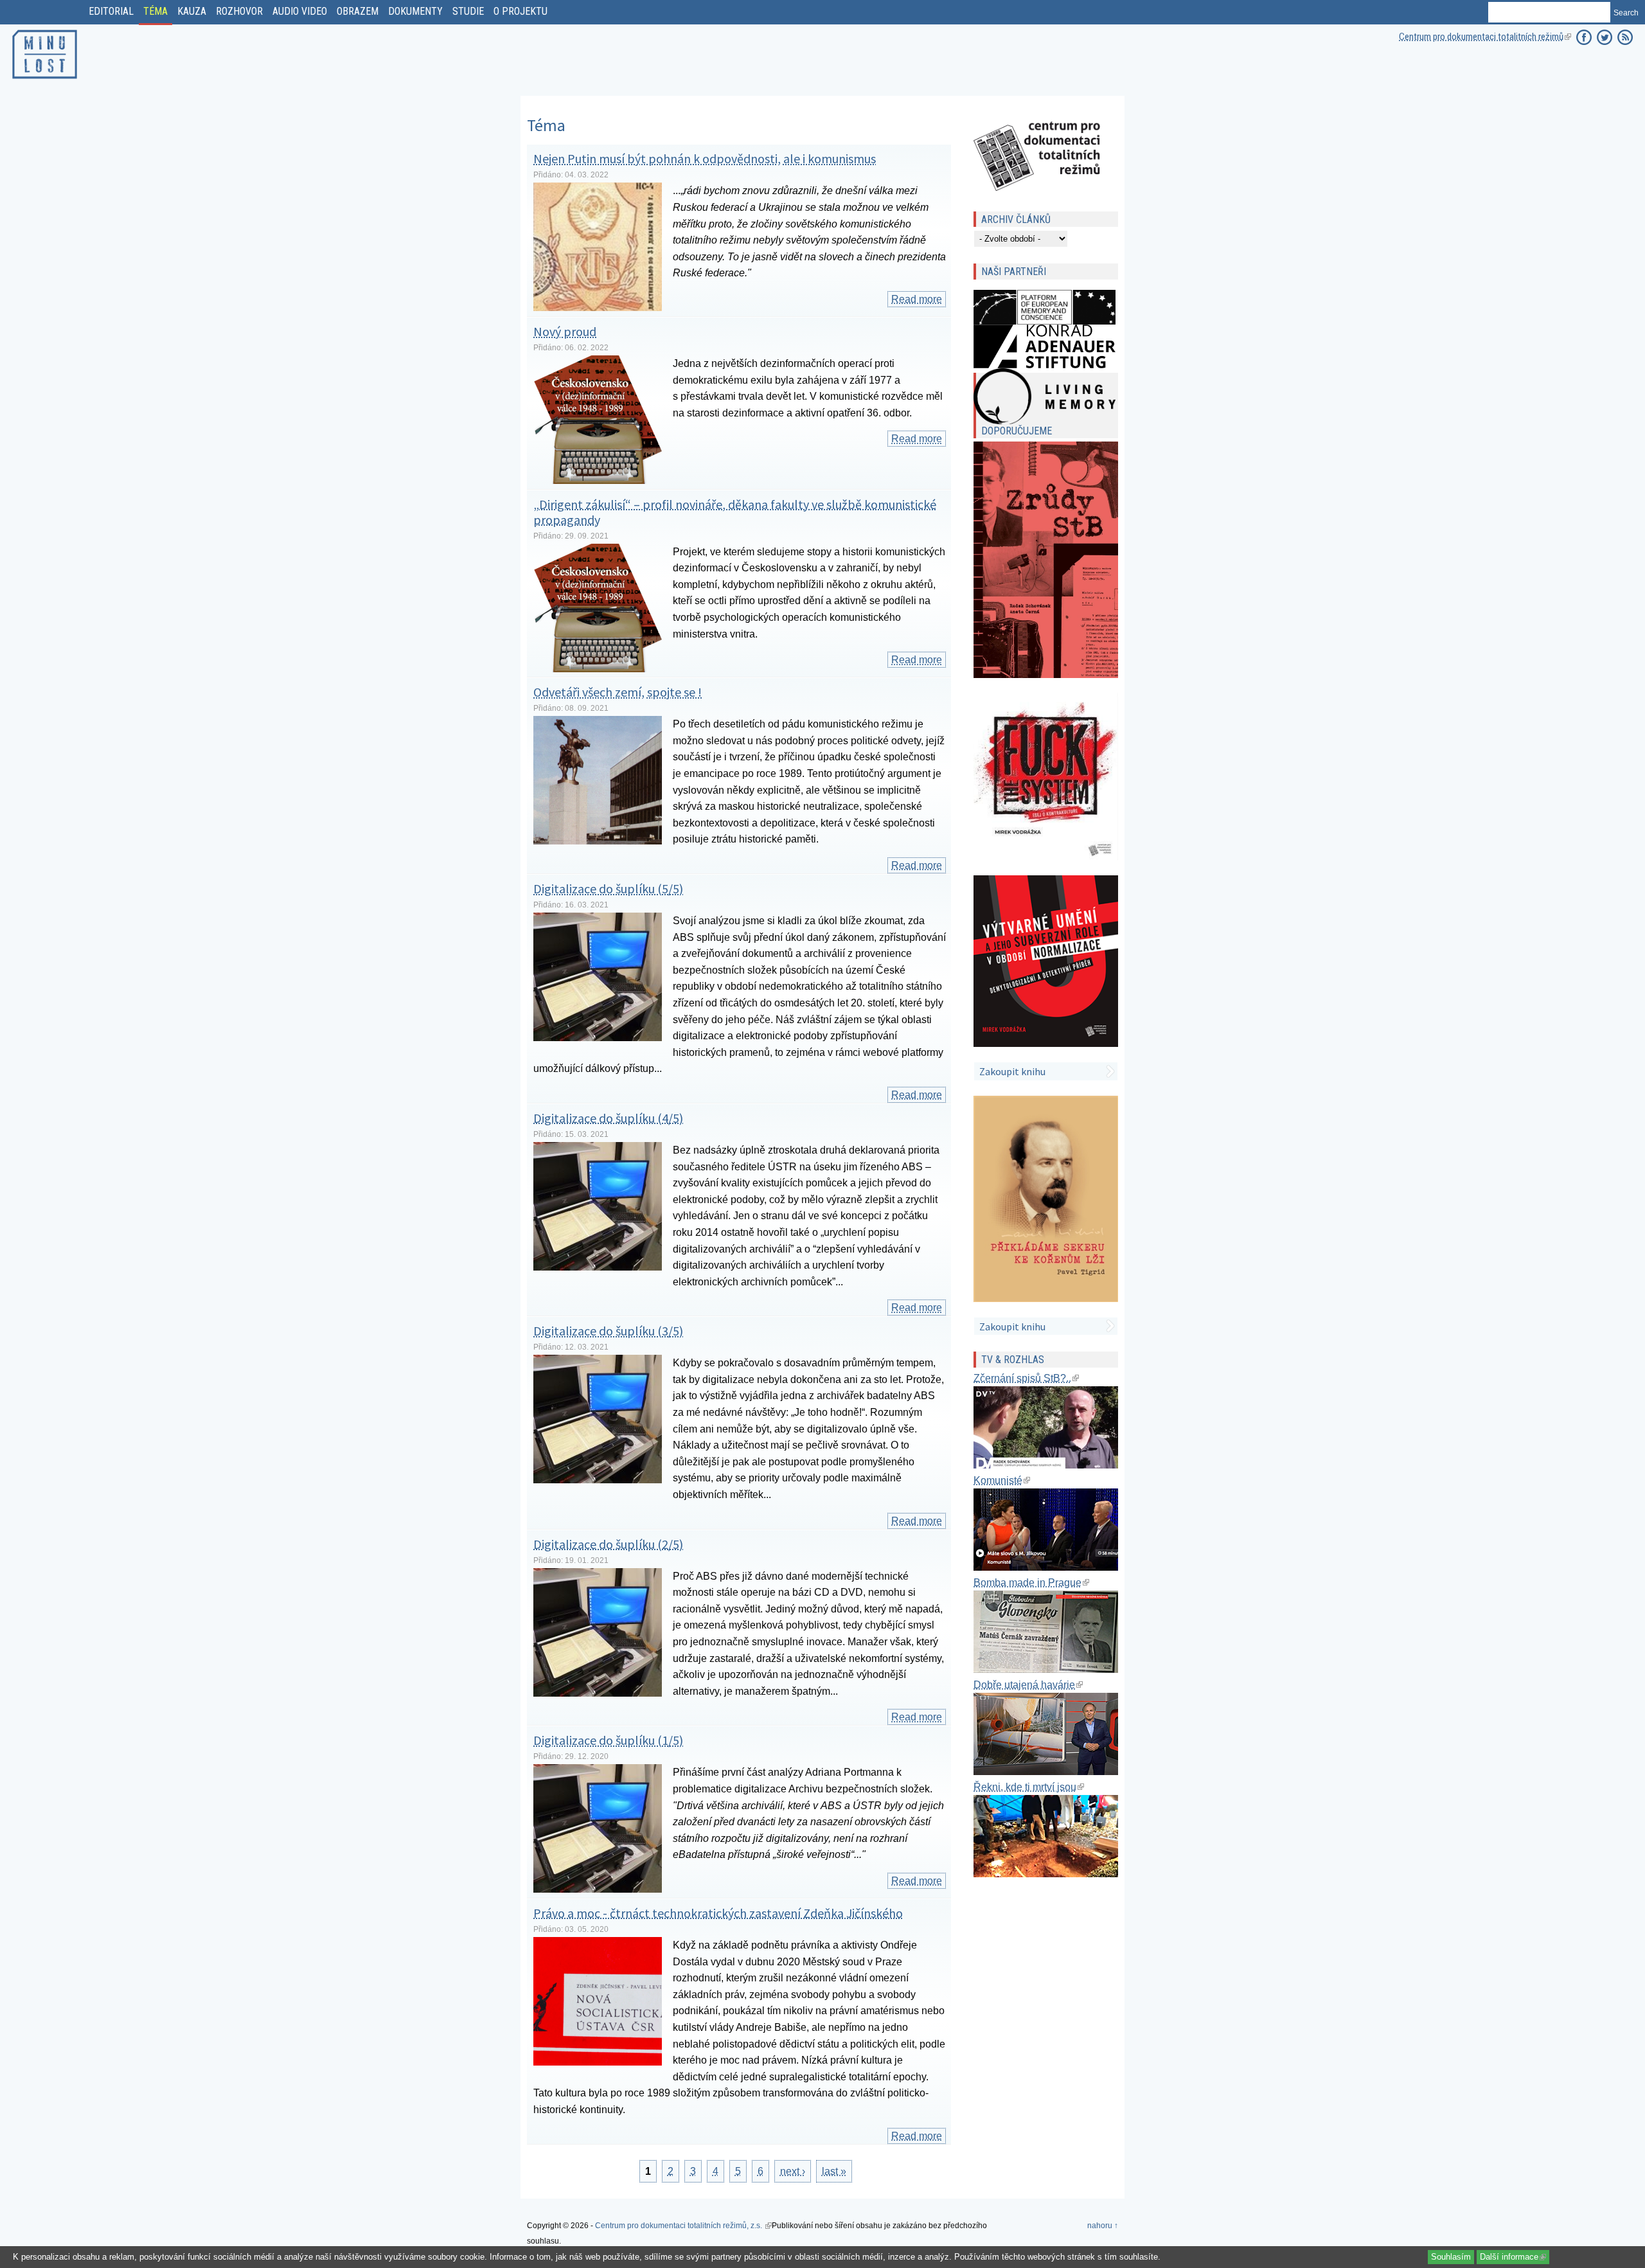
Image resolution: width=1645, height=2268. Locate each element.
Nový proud (565, 331)
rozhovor (239, 11)
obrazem (358, 11)
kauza (192, 11)
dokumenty (415, 11)
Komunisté (1002, 1480)
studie (468, 11)
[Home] (45, 81)
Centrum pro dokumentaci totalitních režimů (1485, 37)
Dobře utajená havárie (1028, 1685)
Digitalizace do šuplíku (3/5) (608, 1331)
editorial (111, 11)
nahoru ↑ (1103, 2226)
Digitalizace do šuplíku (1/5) (608, 1740)
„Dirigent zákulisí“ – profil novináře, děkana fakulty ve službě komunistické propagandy (735, 512)
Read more (919, 299)
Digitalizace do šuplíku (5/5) (608, 888)
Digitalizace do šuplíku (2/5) (608, 1544)
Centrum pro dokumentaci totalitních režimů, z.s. (683, 2226)
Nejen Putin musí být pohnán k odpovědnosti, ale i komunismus (705, 158)
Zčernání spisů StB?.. (1026, 1378)
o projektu (520, 11)
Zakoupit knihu (1012, 1071)
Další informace (1515, 2257)
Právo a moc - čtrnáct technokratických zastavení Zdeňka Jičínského (718, 1913)
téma (156, 11)
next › (793, 2171)
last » (834, 2171)
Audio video (300, 11)
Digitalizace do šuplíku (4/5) (608, 1118)
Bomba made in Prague (1031, 1583)
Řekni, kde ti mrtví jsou (1029, 1787)
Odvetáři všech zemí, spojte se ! (618, 692)
